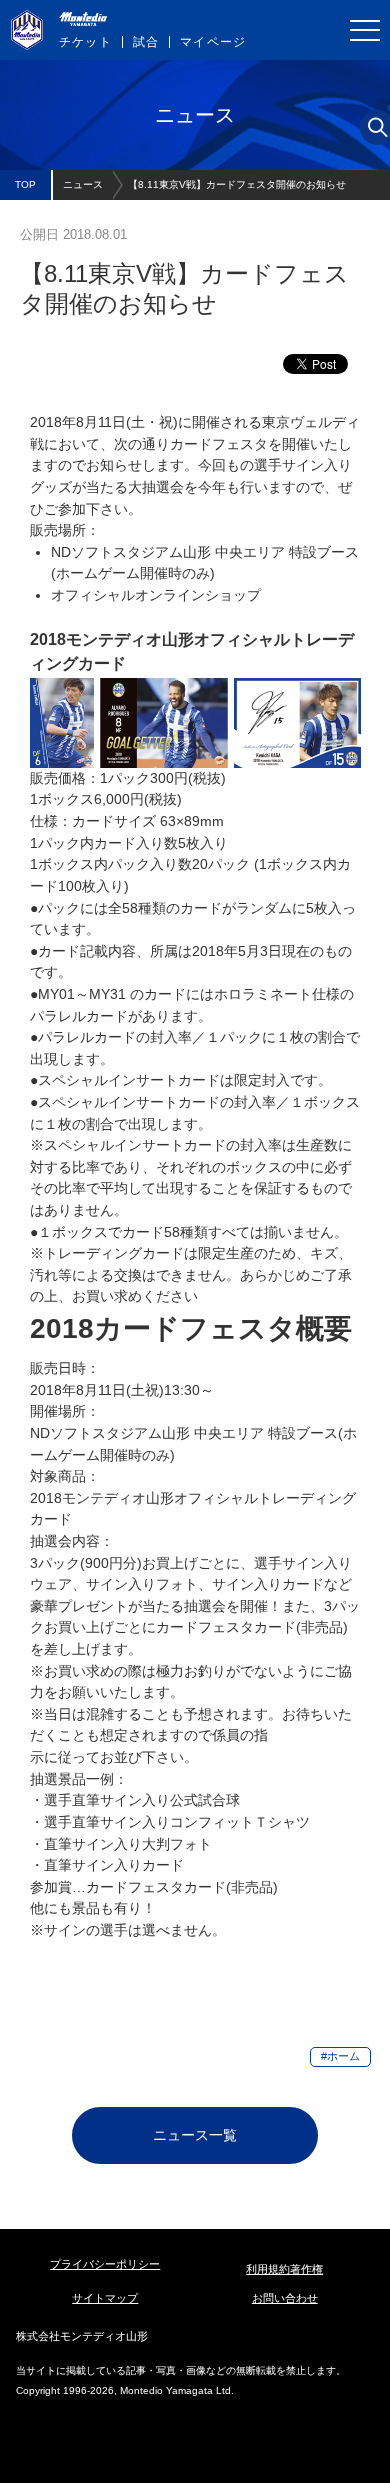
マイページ (213, 42)
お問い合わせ (285, 2298)
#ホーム (340, 2056)
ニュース (83, 184)
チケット (85, 42)
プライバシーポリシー (105, 2264)
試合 (146, 42)
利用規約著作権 (284, 2269)
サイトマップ (105, 2298)
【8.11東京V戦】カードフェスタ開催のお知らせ (237, 184)
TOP (25, 184)
